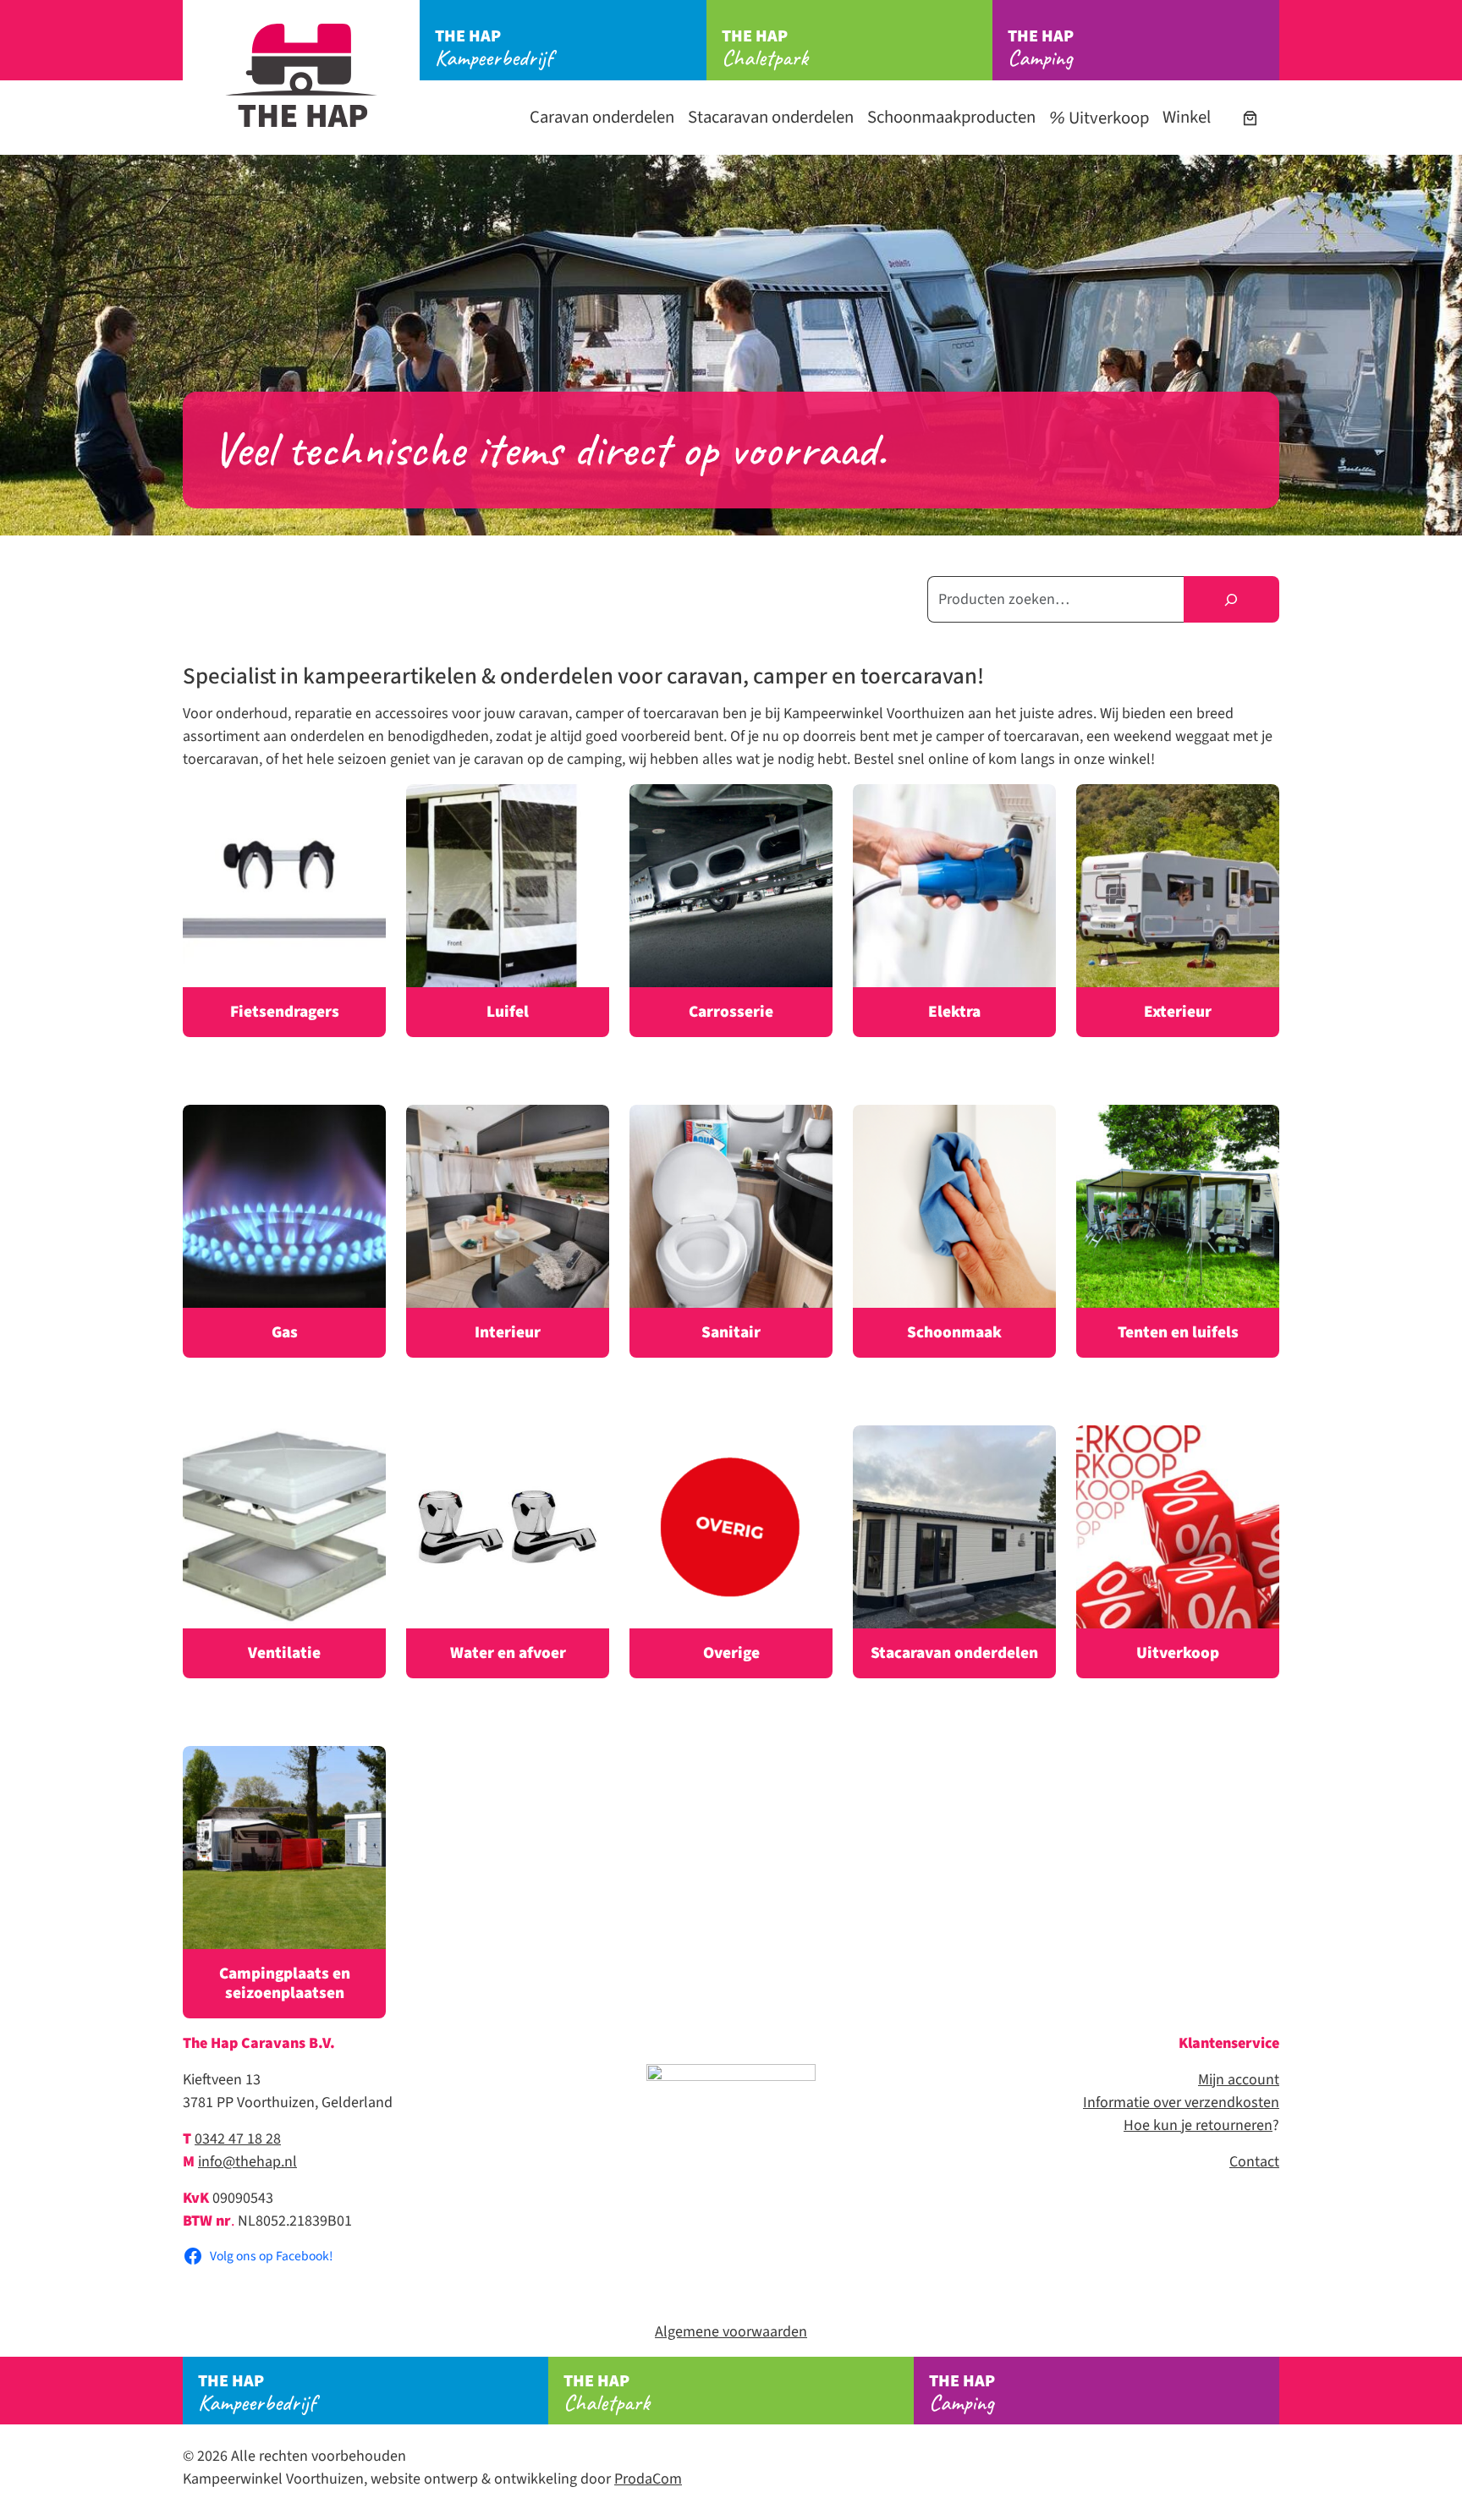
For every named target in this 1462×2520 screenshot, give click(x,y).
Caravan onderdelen (602, 117)
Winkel (1187, 117)
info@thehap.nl (247, 2162)
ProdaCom (648, 2479)
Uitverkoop (1107, 118)
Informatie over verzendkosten (1181, 2103)
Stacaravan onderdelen (771, 117)
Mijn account (1239, 2080)
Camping (1041, 48)
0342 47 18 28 (238, 2139)
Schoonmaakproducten (951, 117)
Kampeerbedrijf (494, 48)
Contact (1254, 2162)
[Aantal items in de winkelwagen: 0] (1250, 118)
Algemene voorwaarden (731, 2332)
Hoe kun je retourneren (1198, 2125)
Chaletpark (765, 48)
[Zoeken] (1231, 599)
